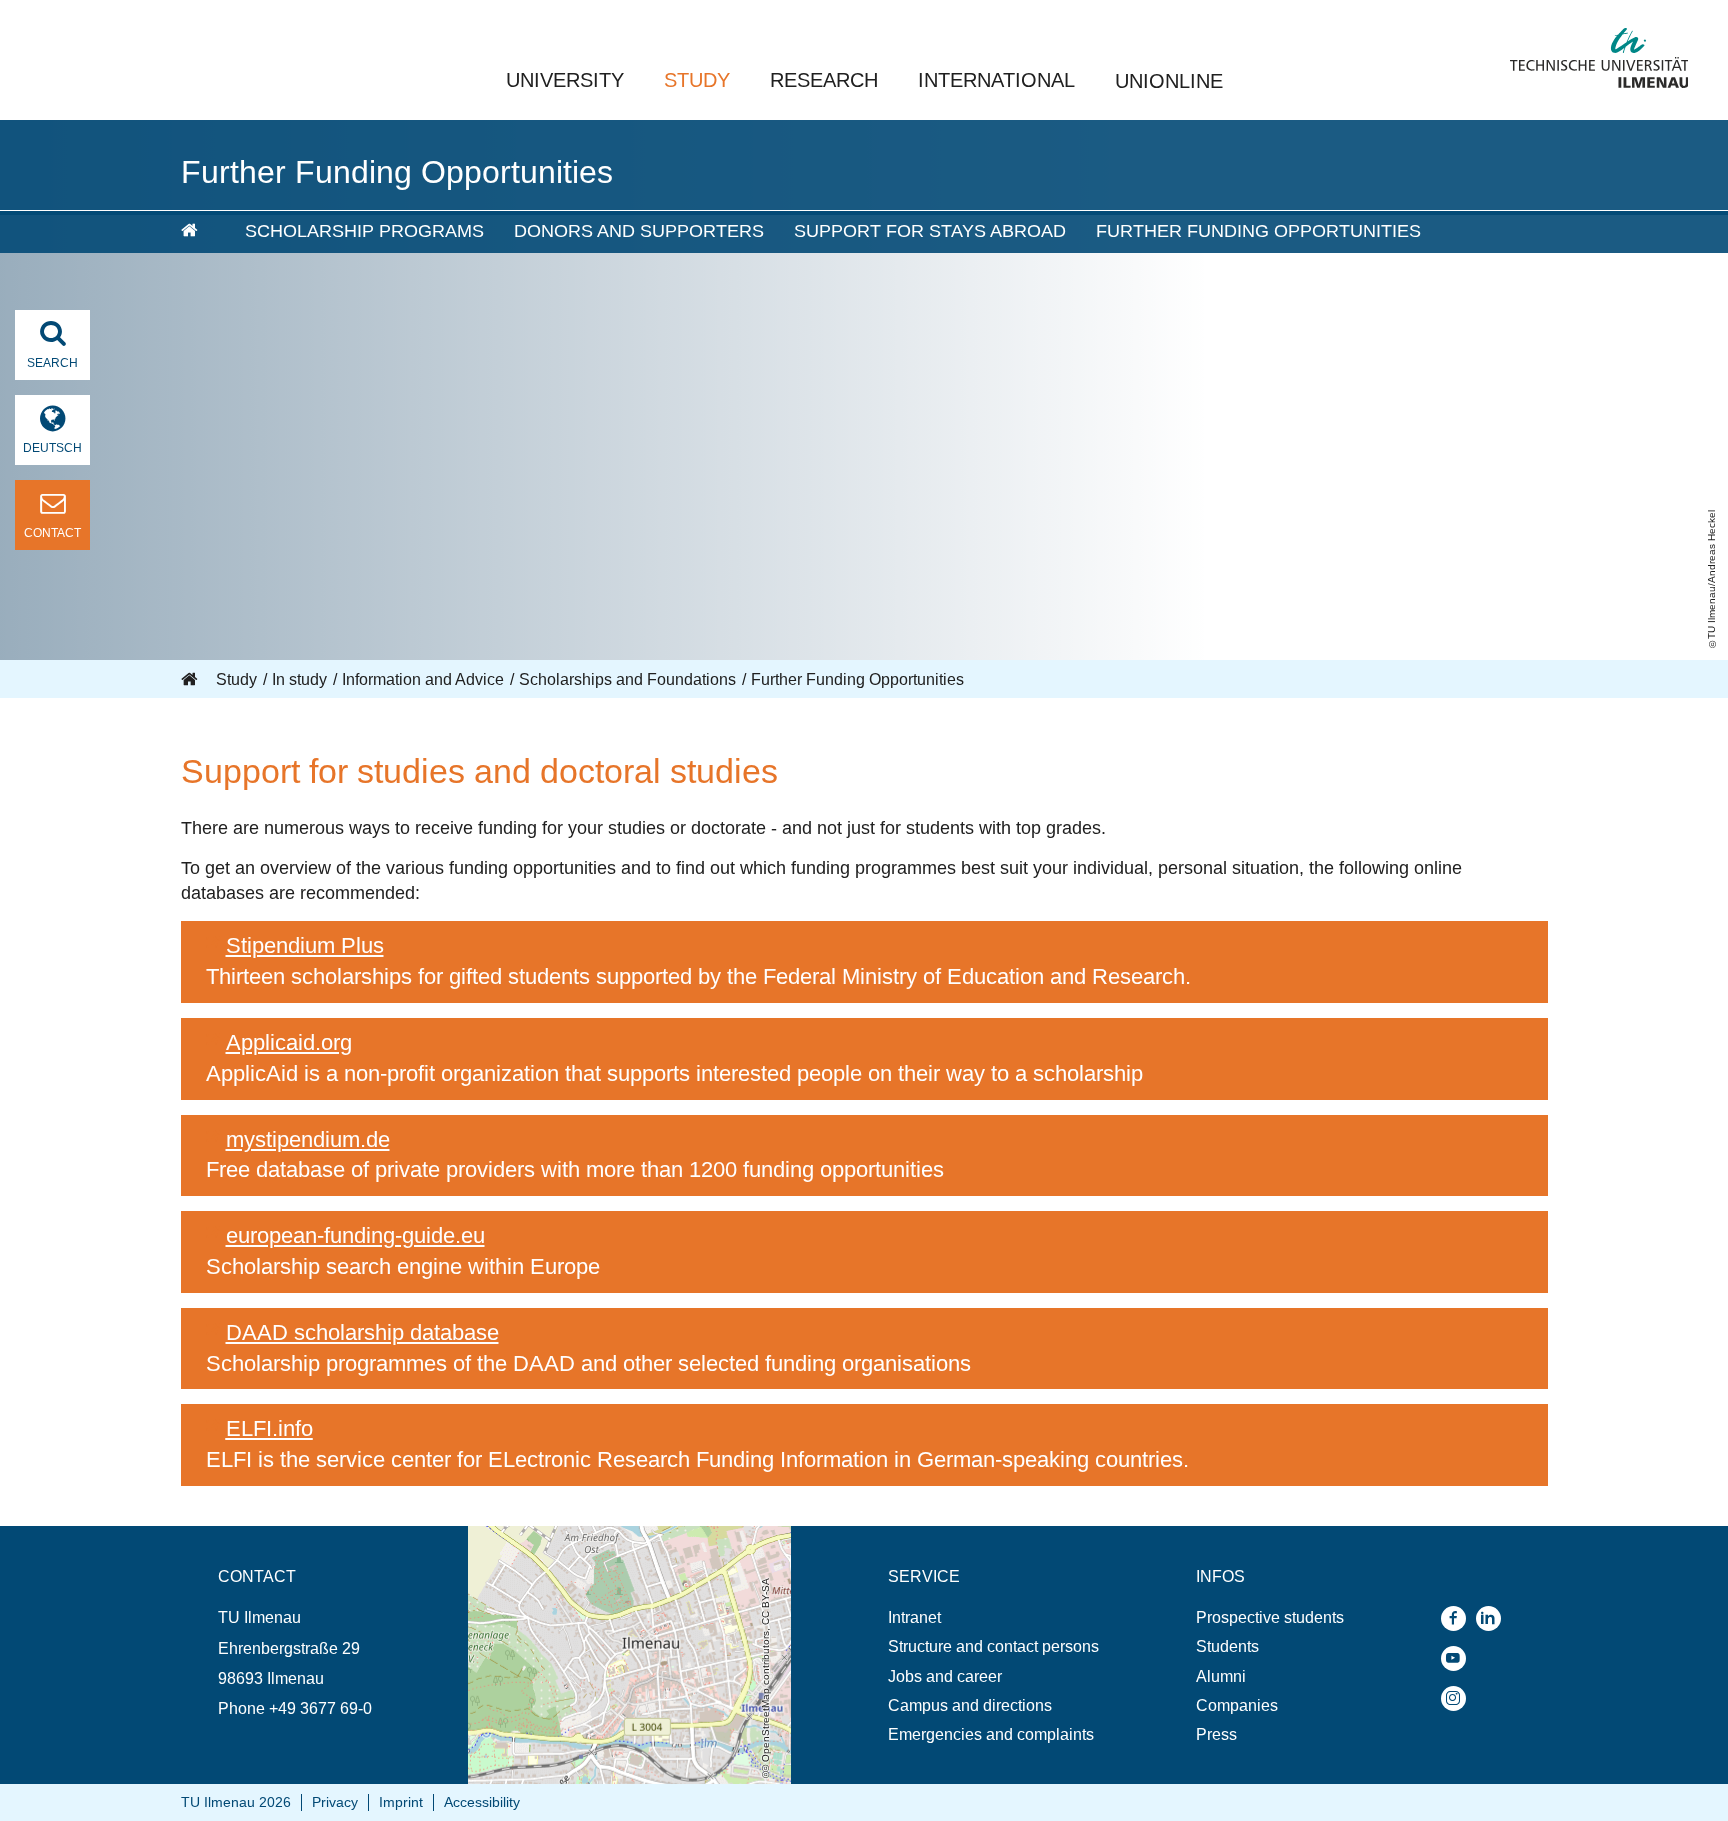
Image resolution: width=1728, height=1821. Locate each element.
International (996, 80)
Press (1216, 1734)
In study (299, 679)
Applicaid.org (289, 1042)
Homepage (191, 680)
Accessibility (482, 1802)
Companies (1237, 1705)
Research (824, 80)
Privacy (335, 1802)
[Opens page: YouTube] (1458, 1658)
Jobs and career (945, 1676)
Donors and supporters (639, 231)
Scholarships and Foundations (627, 679)
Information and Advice (423, 679)
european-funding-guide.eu (355, 1235)
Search (52, 363)
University (565, 80)
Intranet (914, 1617)
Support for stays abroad (930, 231)
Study (697, 80)
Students (1227, 1646)
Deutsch (52, 448)
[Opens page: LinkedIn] (1493, 1618)
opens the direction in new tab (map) (596, 1535)
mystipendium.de (308, 1139)
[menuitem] (199, 232)
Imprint (401, 1802)
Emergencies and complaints (991, 1734)
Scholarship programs (364, 231)
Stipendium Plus (305, 945)
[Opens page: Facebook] (1458, 1618)
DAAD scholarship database (362, 1332)
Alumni (1221, 1676)
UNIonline (1169, 81)
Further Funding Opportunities (1258, 231)
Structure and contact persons (993, 1646)
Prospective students (1270, 1617)
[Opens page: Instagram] (1458, 1698)
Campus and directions (970, 1705)
